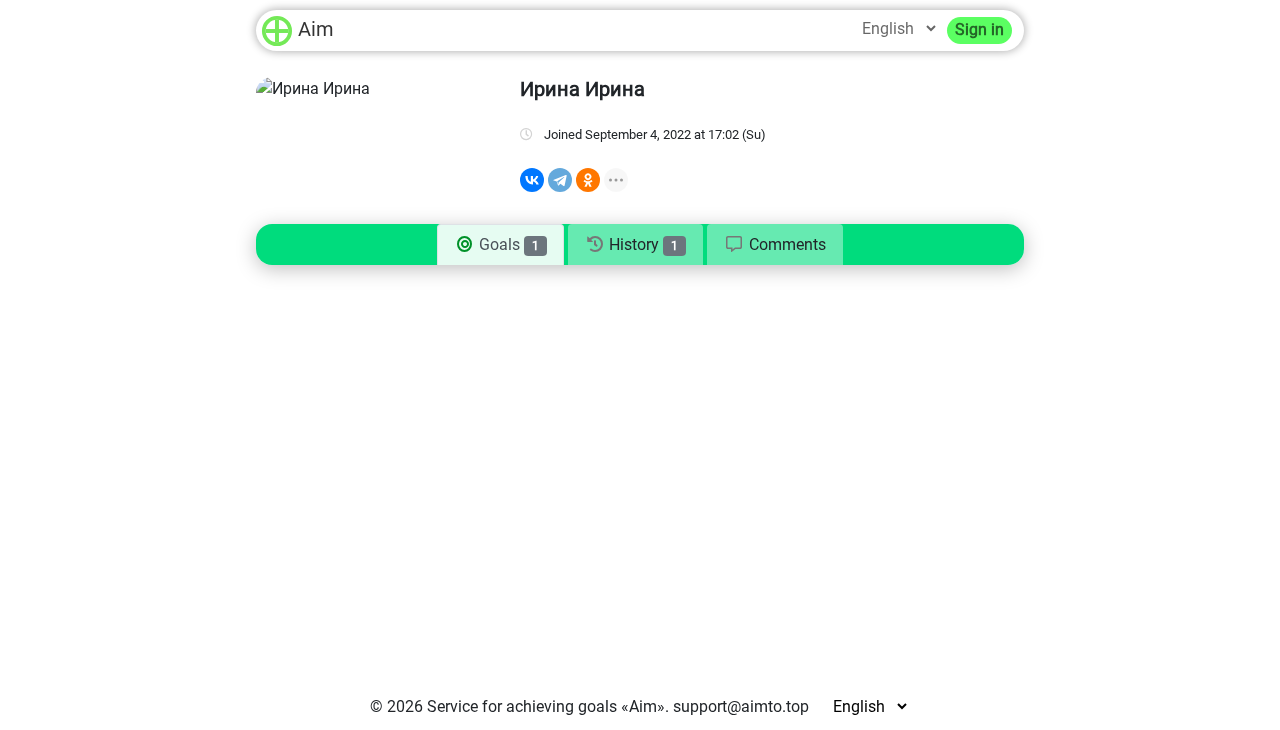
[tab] (775, 245)
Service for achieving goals (522, 706)
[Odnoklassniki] (588, 180)
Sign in (979, 29)
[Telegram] (560, 180)
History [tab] (641, 244)
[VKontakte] (532, 180)
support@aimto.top (741, 706)
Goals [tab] (507, 244)
